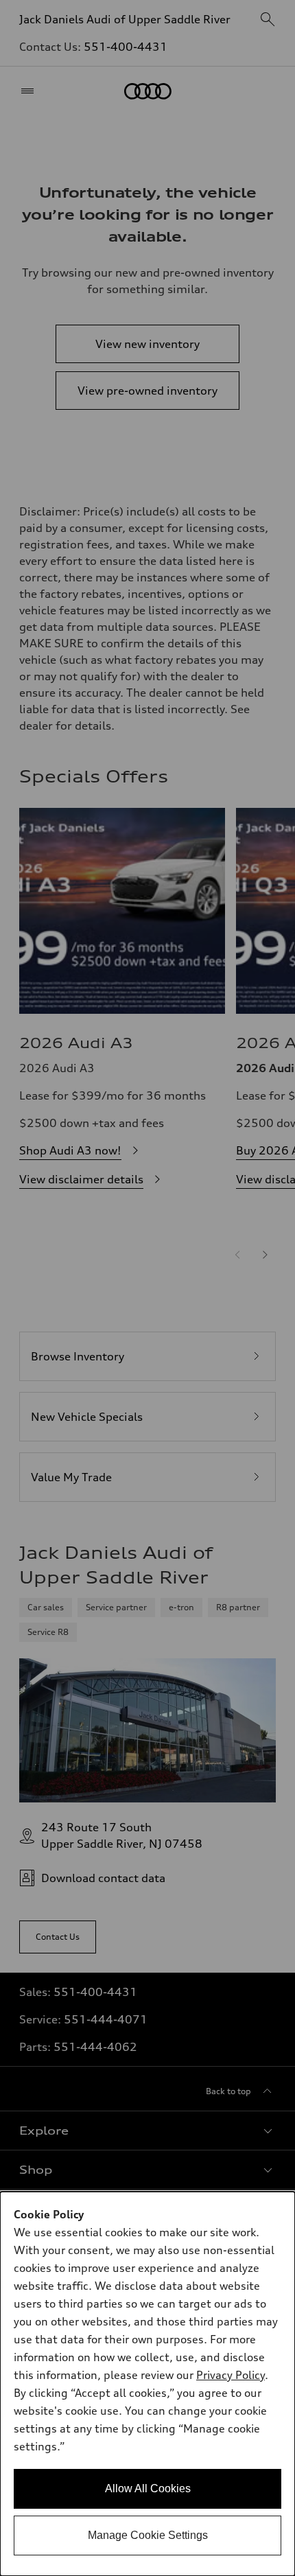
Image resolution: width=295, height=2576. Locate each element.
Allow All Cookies (148, 2488)
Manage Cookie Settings (148, 2535)
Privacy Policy (231, 2375)
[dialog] (147, 2384)
